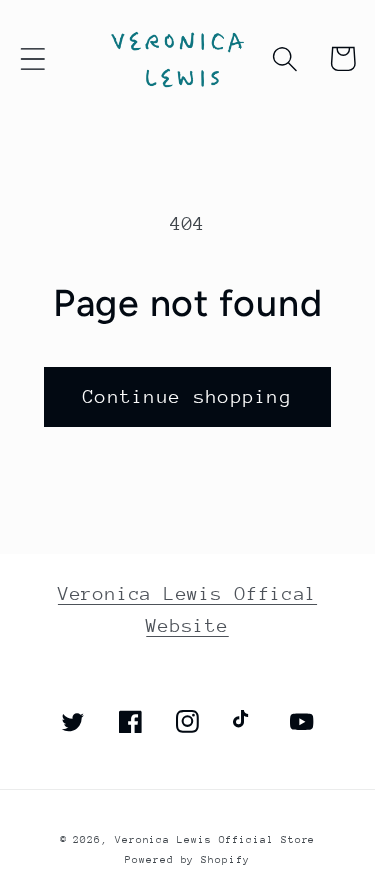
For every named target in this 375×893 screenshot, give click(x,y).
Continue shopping (187, 396)
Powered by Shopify (187, 860)
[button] (32, 58)
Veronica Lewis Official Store (215, 840)
